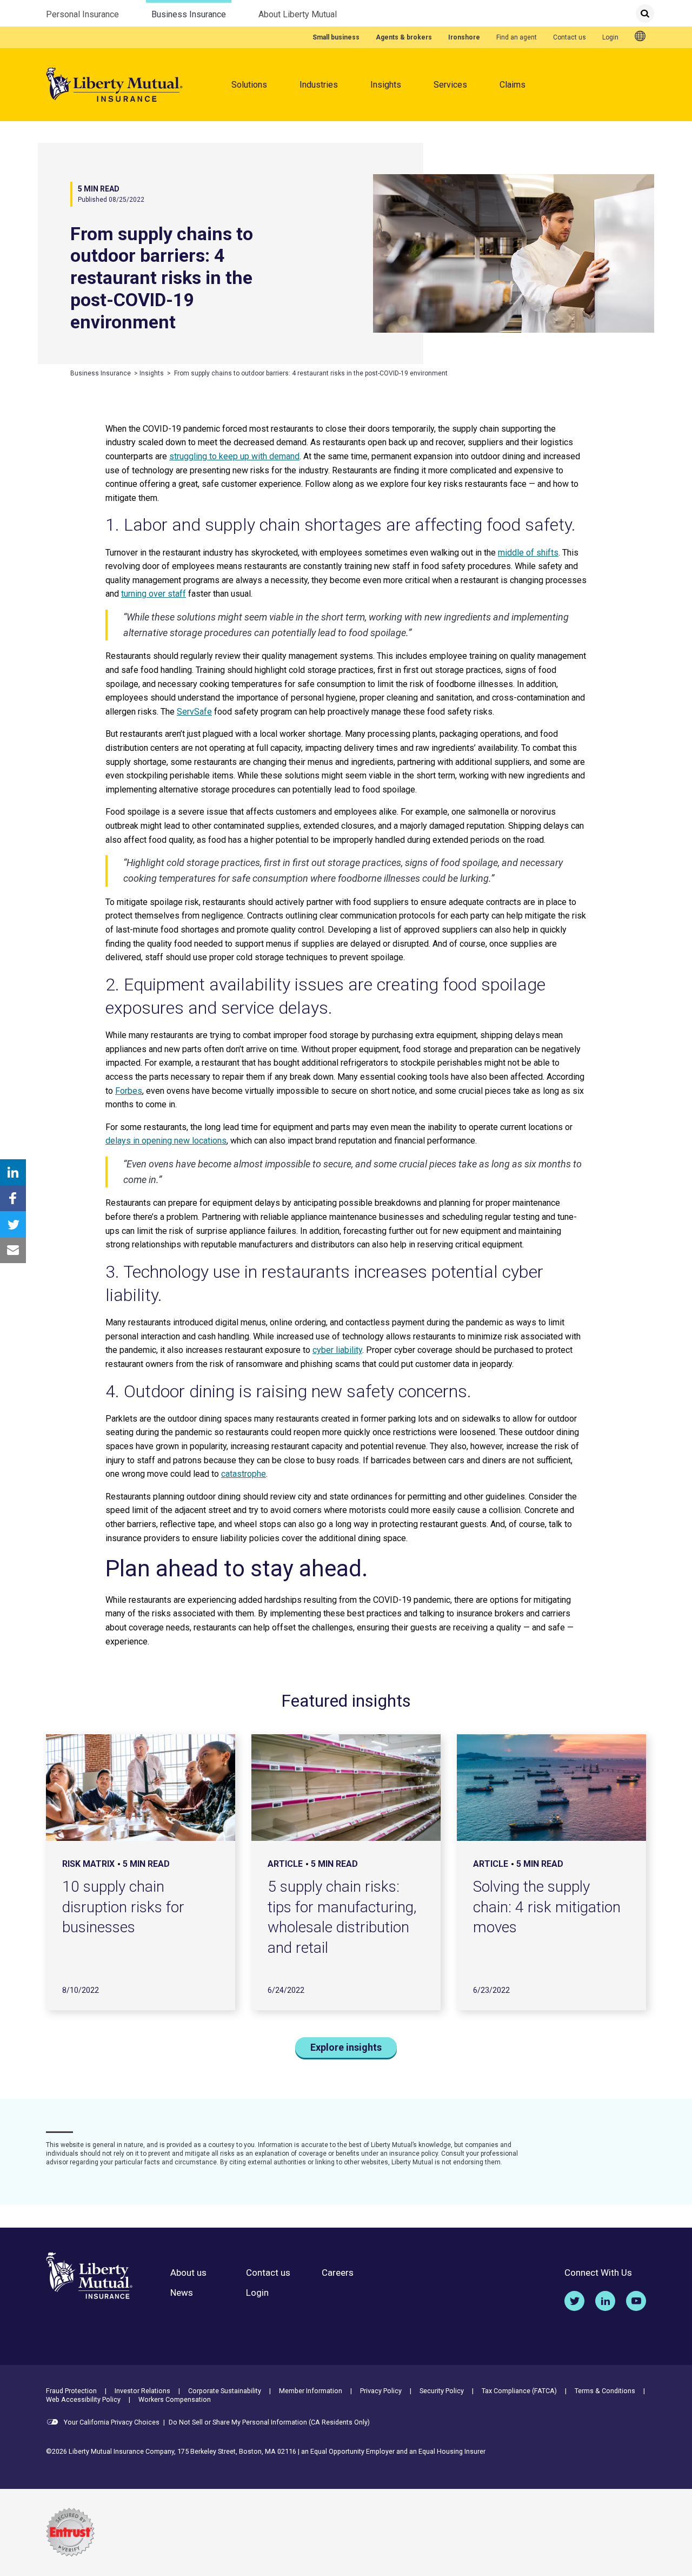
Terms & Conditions (605, 2391)
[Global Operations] (640, 37)
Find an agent (517, 37)
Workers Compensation (175, 2399)
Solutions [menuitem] (249, 85)
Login (610, 37)
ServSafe (194, 712)
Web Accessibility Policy (83, 2399)
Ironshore (464, 37)
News (182, 2293)
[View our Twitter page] (574, 2301)
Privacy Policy (381, 2391)
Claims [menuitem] (513, 85)
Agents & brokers (404, 37)
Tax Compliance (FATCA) (519, 2391)
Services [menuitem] (450, 85)
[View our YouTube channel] (636, 2301)
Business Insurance (189, 14)
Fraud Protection (71, 2391)
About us (188, 2273)
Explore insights (346, 2047)
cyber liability (337, 1350)
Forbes (129, 1091)
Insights (386, 85)
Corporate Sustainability (225, 2391)
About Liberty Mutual (298, 14)
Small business (336, 37)
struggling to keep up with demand (234, 456)
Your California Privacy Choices (111, 2422)
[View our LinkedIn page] (605, 2301)
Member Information (311, 2391)
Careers (338, 2273)
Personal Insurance (82, 14)
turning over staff (154, 594)
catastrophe (244, 1474)
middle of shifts (528, 553)
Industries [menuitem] (319, 85)
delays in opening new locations (166, 1141)
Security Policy (442, 2391)
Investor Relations (142, 2391)
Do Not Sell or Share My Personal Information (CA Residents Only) (269, 2422)
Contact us (570, 37)
